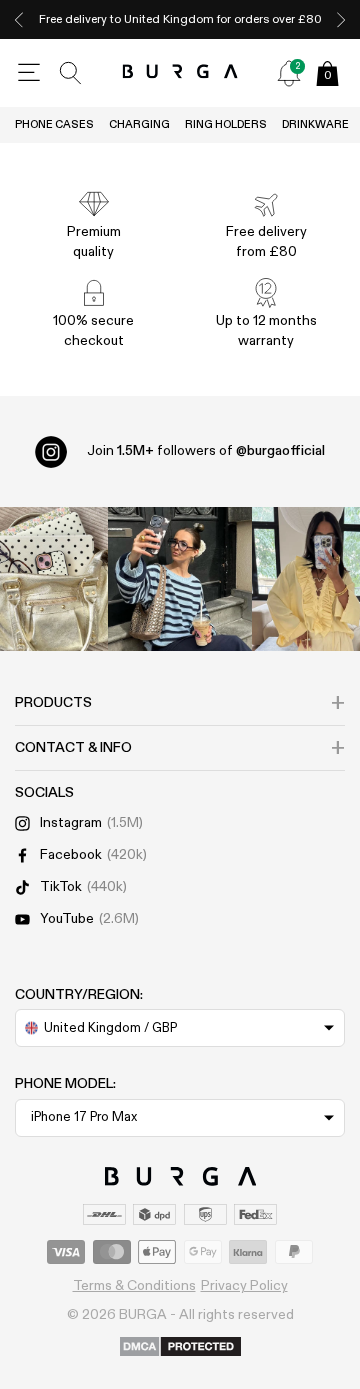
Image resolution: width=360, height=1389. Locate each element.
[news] (289, 73)
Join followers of (206, 451)
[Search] (71, 73)
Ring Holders (226, 124)
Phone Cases (54, 124)
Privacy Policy (244, 1286)
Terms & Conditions (134, 1286)
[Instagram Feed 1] (180, 579)
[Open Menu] (29, 73)
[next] (341, 19)
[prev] (19, 19)
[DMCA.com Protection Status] (180, 1348)
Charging (139, 124)
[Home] (180, 72)
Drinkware (315, 124)
